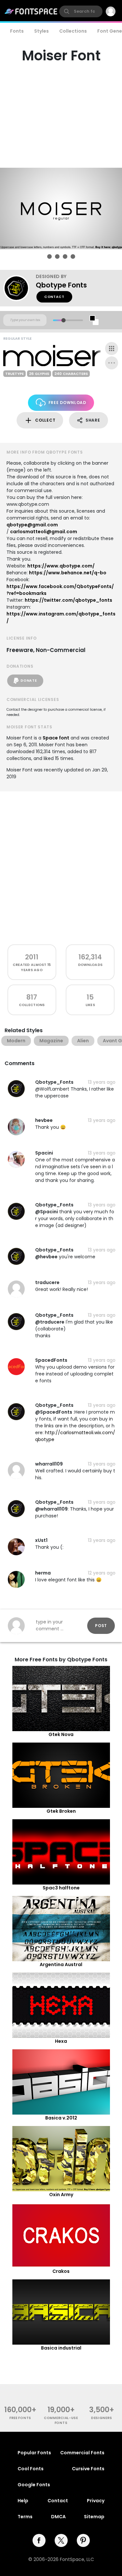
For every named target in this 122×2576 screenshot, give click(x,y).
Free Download (67, 403)
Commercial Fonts (82, 2453)
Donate (29, 681)
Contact (54, 297)
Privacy (96, 2501)
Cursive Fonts (88, 2469)
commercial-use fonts (61, 2420)
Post (101, 1626)
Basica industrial (61, 2348)
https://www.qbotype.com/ (61, 566)
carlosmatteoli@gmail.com (44, 532)
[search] (81, 11)
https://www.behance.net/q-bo (68, 573)
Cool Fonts (31, 2469)
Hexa (61, 2041)
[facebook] (39, 2540)
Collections (73, 31)
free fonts (20, 2418)
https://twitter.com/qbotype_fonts (68, 600)
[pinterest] (83, 2540)
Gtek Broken (61, 1811)
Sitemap (94, 2517)
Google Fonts (34, 2485)
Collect (45, 420)
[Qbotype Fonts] (20, 288)
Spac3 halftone (61, 1888)
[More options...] (112, 363)
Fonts (17, 31)
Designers (102, 2418)
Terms (25, 2517)
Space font (56, 738)
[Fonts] (31, 11)
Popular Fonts (34, 2453)
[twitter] (61, 2540)
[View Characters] (112, 349)
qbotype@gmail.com (32, 525)
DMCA (58, 2517)
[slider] (63, 320)
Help (23, 2501)
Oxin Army (61, 2195)
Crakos (61, 2271)
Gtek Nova (61, 1734)
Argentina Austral (61, 1964)
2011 (32, 957)
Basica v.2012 (61, 2118)
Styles (41, 31)
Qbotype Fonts (61, 285)
